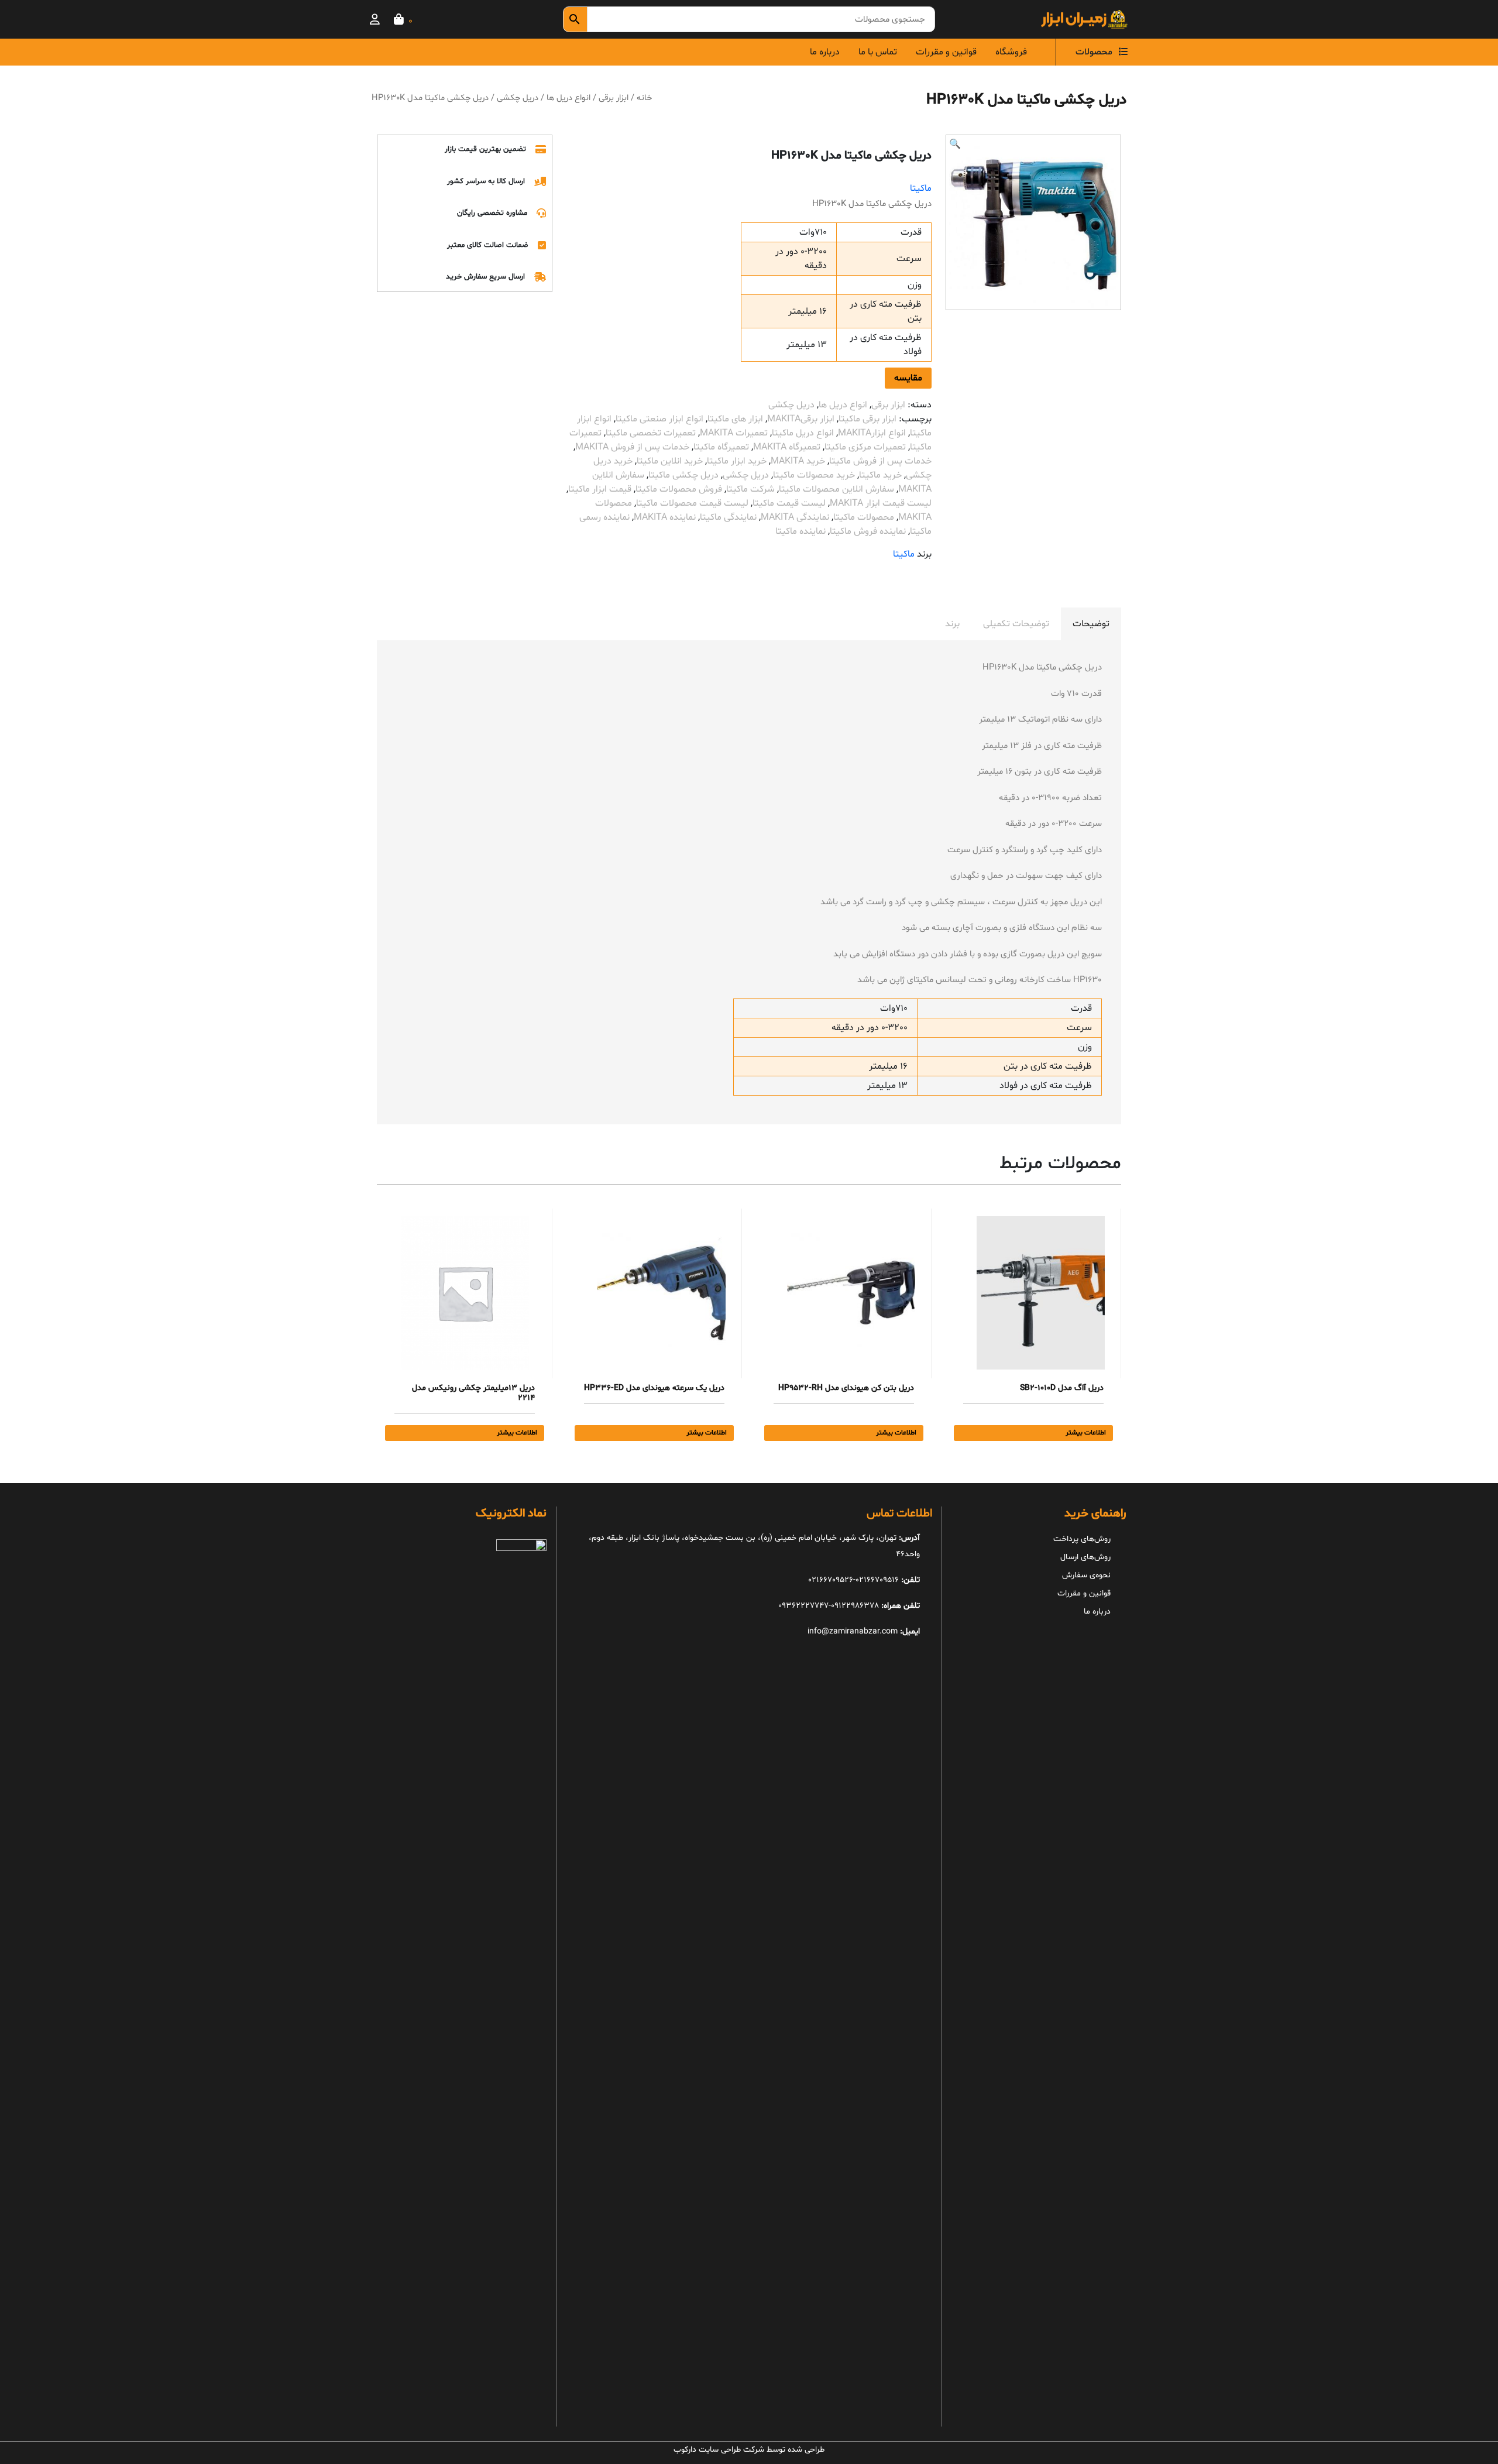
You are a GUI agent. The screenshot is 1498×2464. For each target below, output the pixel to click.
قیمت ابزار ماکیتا (600, 489)
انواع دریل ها (568, 98)
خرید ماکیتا (880, 475)
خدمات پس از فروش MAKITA (632, 447)
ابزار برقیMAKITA (801, 419)
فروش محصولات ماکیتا (679, 489)
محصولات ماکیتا (864, 517)
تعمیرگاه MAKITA (787, 447)
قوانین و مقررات (946, 52)
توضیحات (1091, 624)
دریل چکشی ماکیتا (683, 475)
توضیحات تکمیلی (1016, 624)
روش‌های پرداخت (1082, 1539)
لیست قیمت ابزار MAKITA (881, 503)
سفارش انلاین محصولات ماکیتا (836, 489)
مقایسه (908, 378)
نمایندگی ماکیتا (728, 517)
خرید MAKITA (798, 461)
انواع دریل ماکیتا (803, 433)
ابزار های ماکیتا (735, 419)
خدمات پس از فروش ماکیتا (880, 461)
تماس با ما (878, 52)
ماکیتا (921, 188)
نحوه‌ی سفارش (1086, 1575)
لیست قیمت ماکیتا (789, 503)
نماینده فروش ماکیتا (868, 531)
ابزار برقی (614, 98)
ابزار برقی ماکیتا (867, 419)
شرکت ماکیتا (750, 489)
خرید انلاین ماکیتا (670, 461)
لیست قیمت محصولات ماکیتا (692, 503)
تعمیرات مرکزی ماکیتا (865, 447)
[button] (955, 145)
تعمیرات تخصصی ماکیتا (651, 433)
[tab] (1091, 624)
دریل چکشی (518, 98)
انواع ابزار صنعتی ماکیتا (659, 419)
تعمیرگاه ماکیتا (721, 447)
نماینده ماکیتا (800, 531)
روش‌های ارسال (1085, 1557)
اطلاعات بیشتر (1086, 1433)
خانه (644, 98)
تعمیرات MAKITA (734, 433)
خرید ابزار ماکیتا (737, 461)
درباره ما (825, 52)
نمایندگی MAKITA (795, 517)
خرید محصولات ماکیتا (814, 475)
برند (952, 624)
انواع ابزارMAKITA (872, 433)
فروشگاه (1011, 52)
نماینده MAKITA (665, 517)
